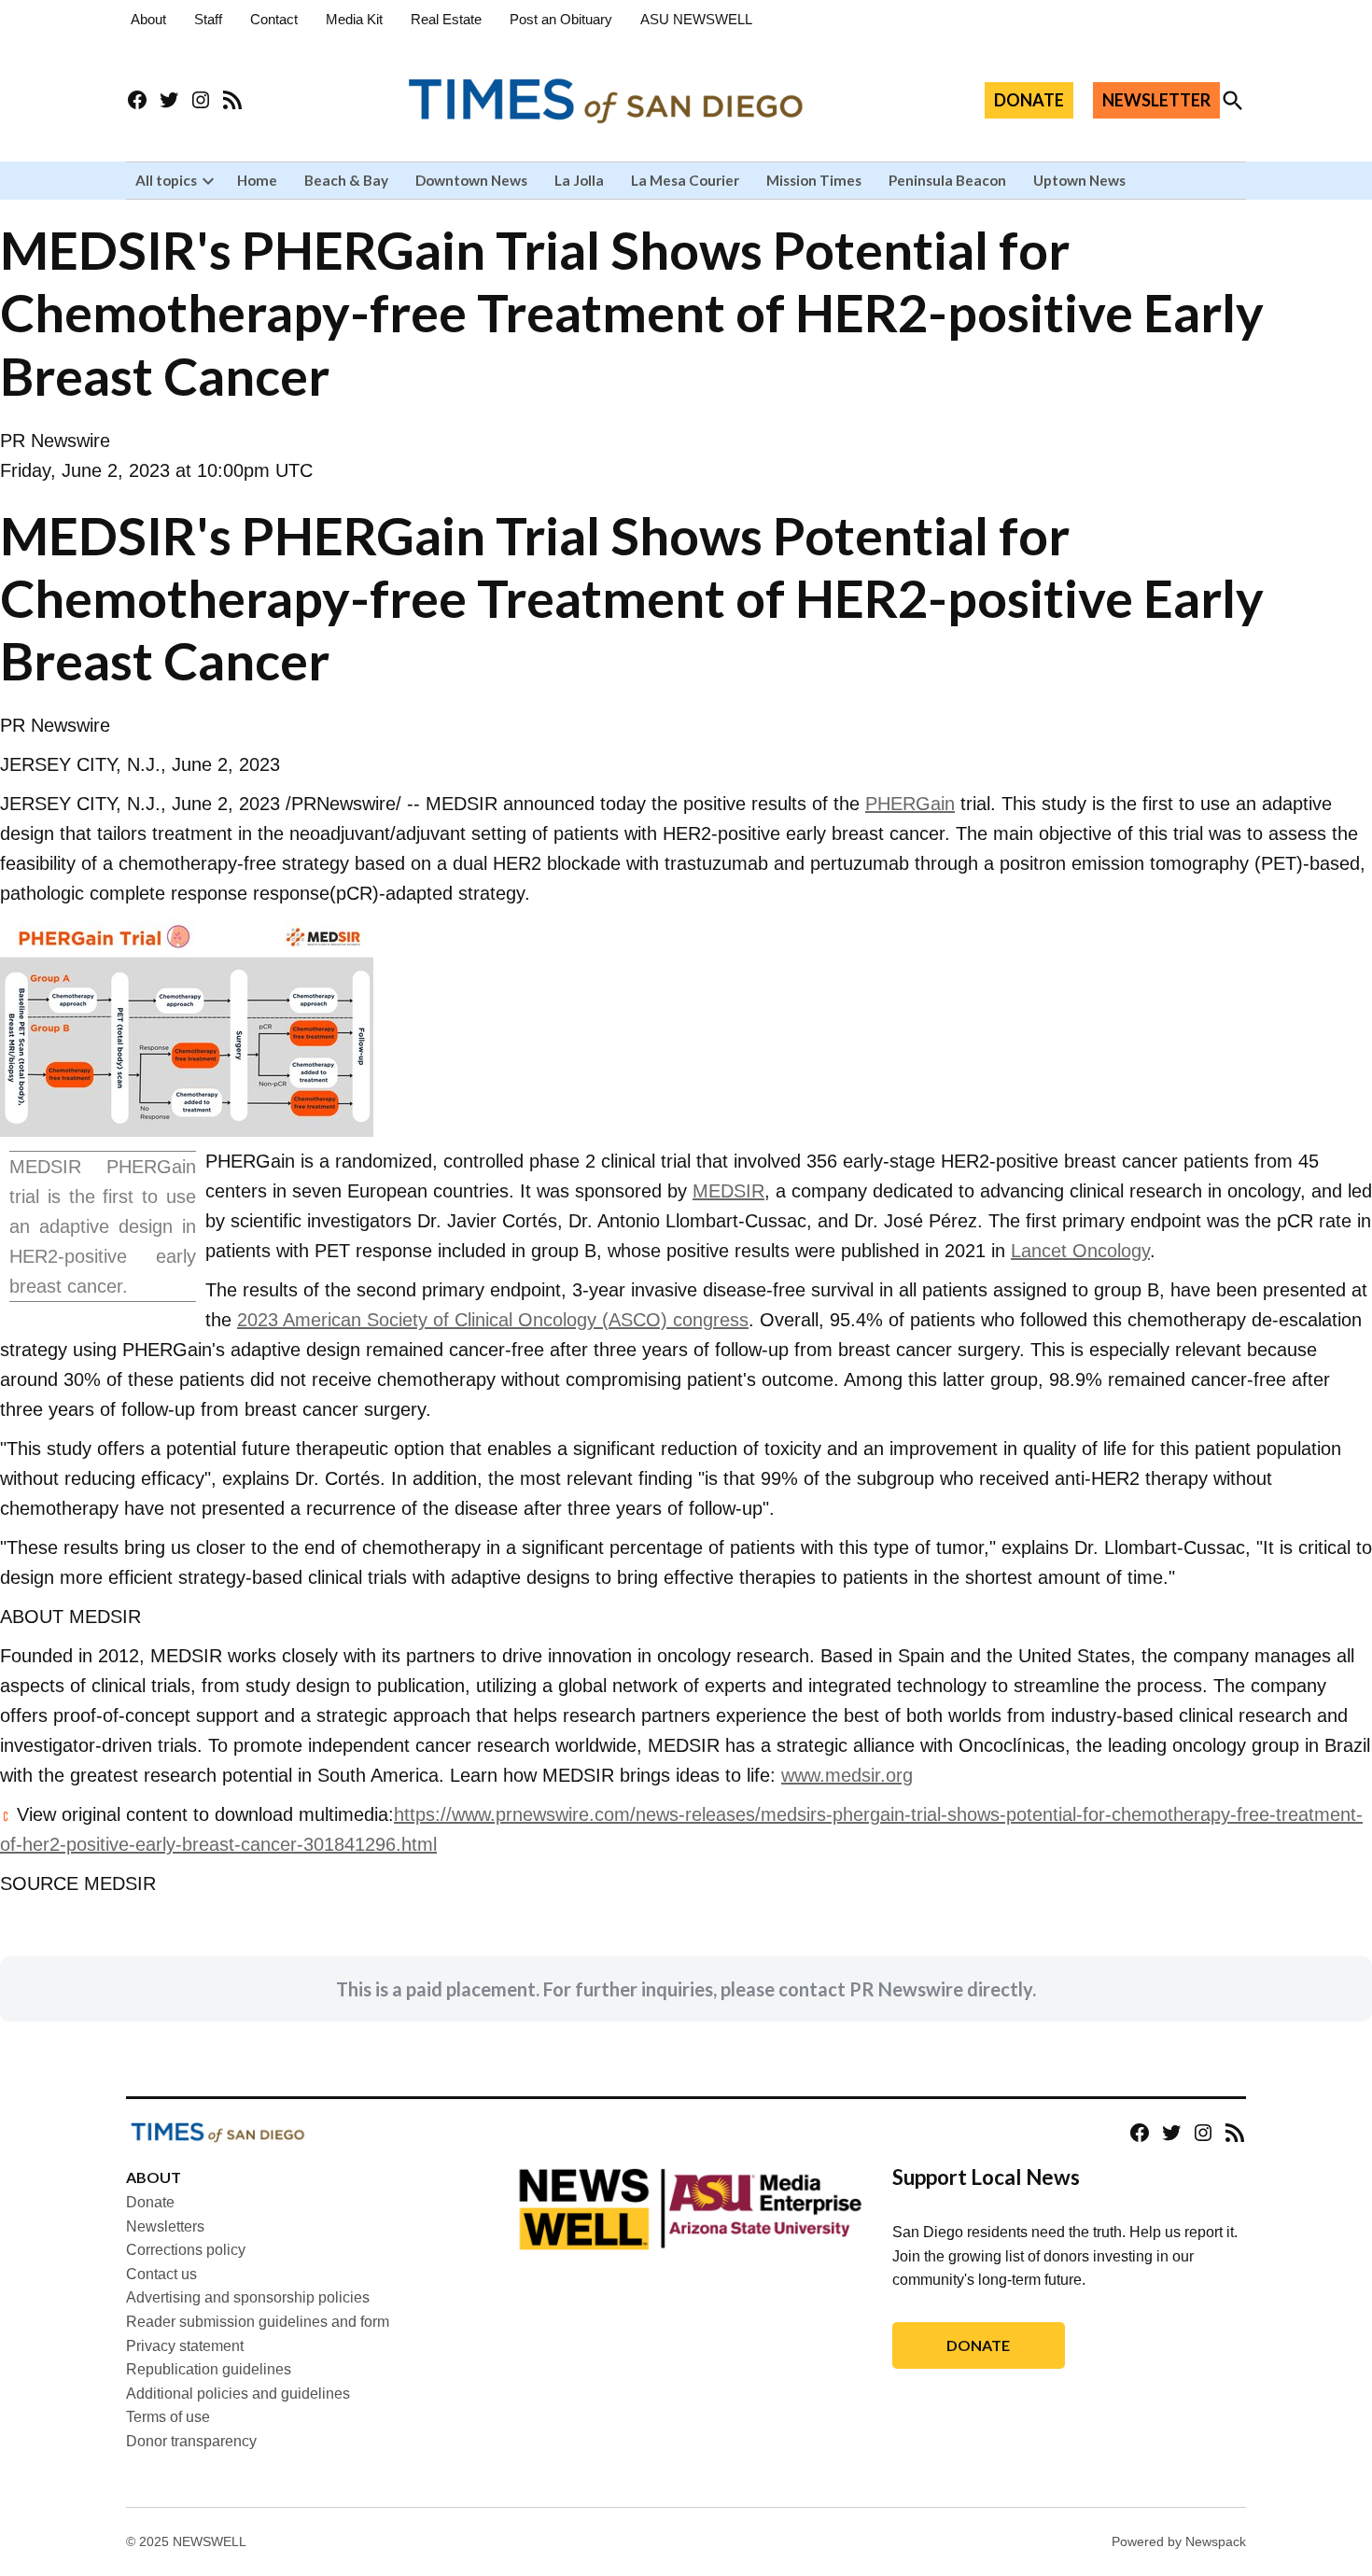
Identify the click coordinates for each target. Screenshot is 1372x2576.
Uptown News (1079, 180)
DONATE (1029, 100)
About (148, 19)
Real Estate (446, 19)
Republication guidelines (209, 2369)
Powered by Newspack (1179, 2541)
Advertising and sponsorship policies (248, 2297)
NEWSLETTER (1156, 100)
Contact (274, 19)
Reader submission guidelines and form (258, 2322)
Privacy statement (185, 2346)
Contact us (161, 2274)
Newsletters (165, 2226)
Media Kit (354, 19)
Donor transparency (191, 2441)
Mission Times (814, 180)
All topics (166, 180)
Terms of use (168, 2417)
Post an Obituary (561, 19)
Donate (150, 2202)
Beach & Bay (346, 180)
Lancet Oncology (1080, 1251)
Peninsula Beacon (947, 180)
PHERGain (910, 804)
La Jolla (579, 180)
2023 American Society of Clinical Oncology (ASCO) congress (493, 1320)
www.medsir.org (847, 1775)
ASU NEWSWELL (696, 19)
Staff (208, 19)
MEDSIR (728, 1191)
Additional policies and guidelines (238, 2394)
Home (257, 180)
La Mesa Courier (685, 180)
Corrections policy (186, 2250)
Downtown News (471, 180)
